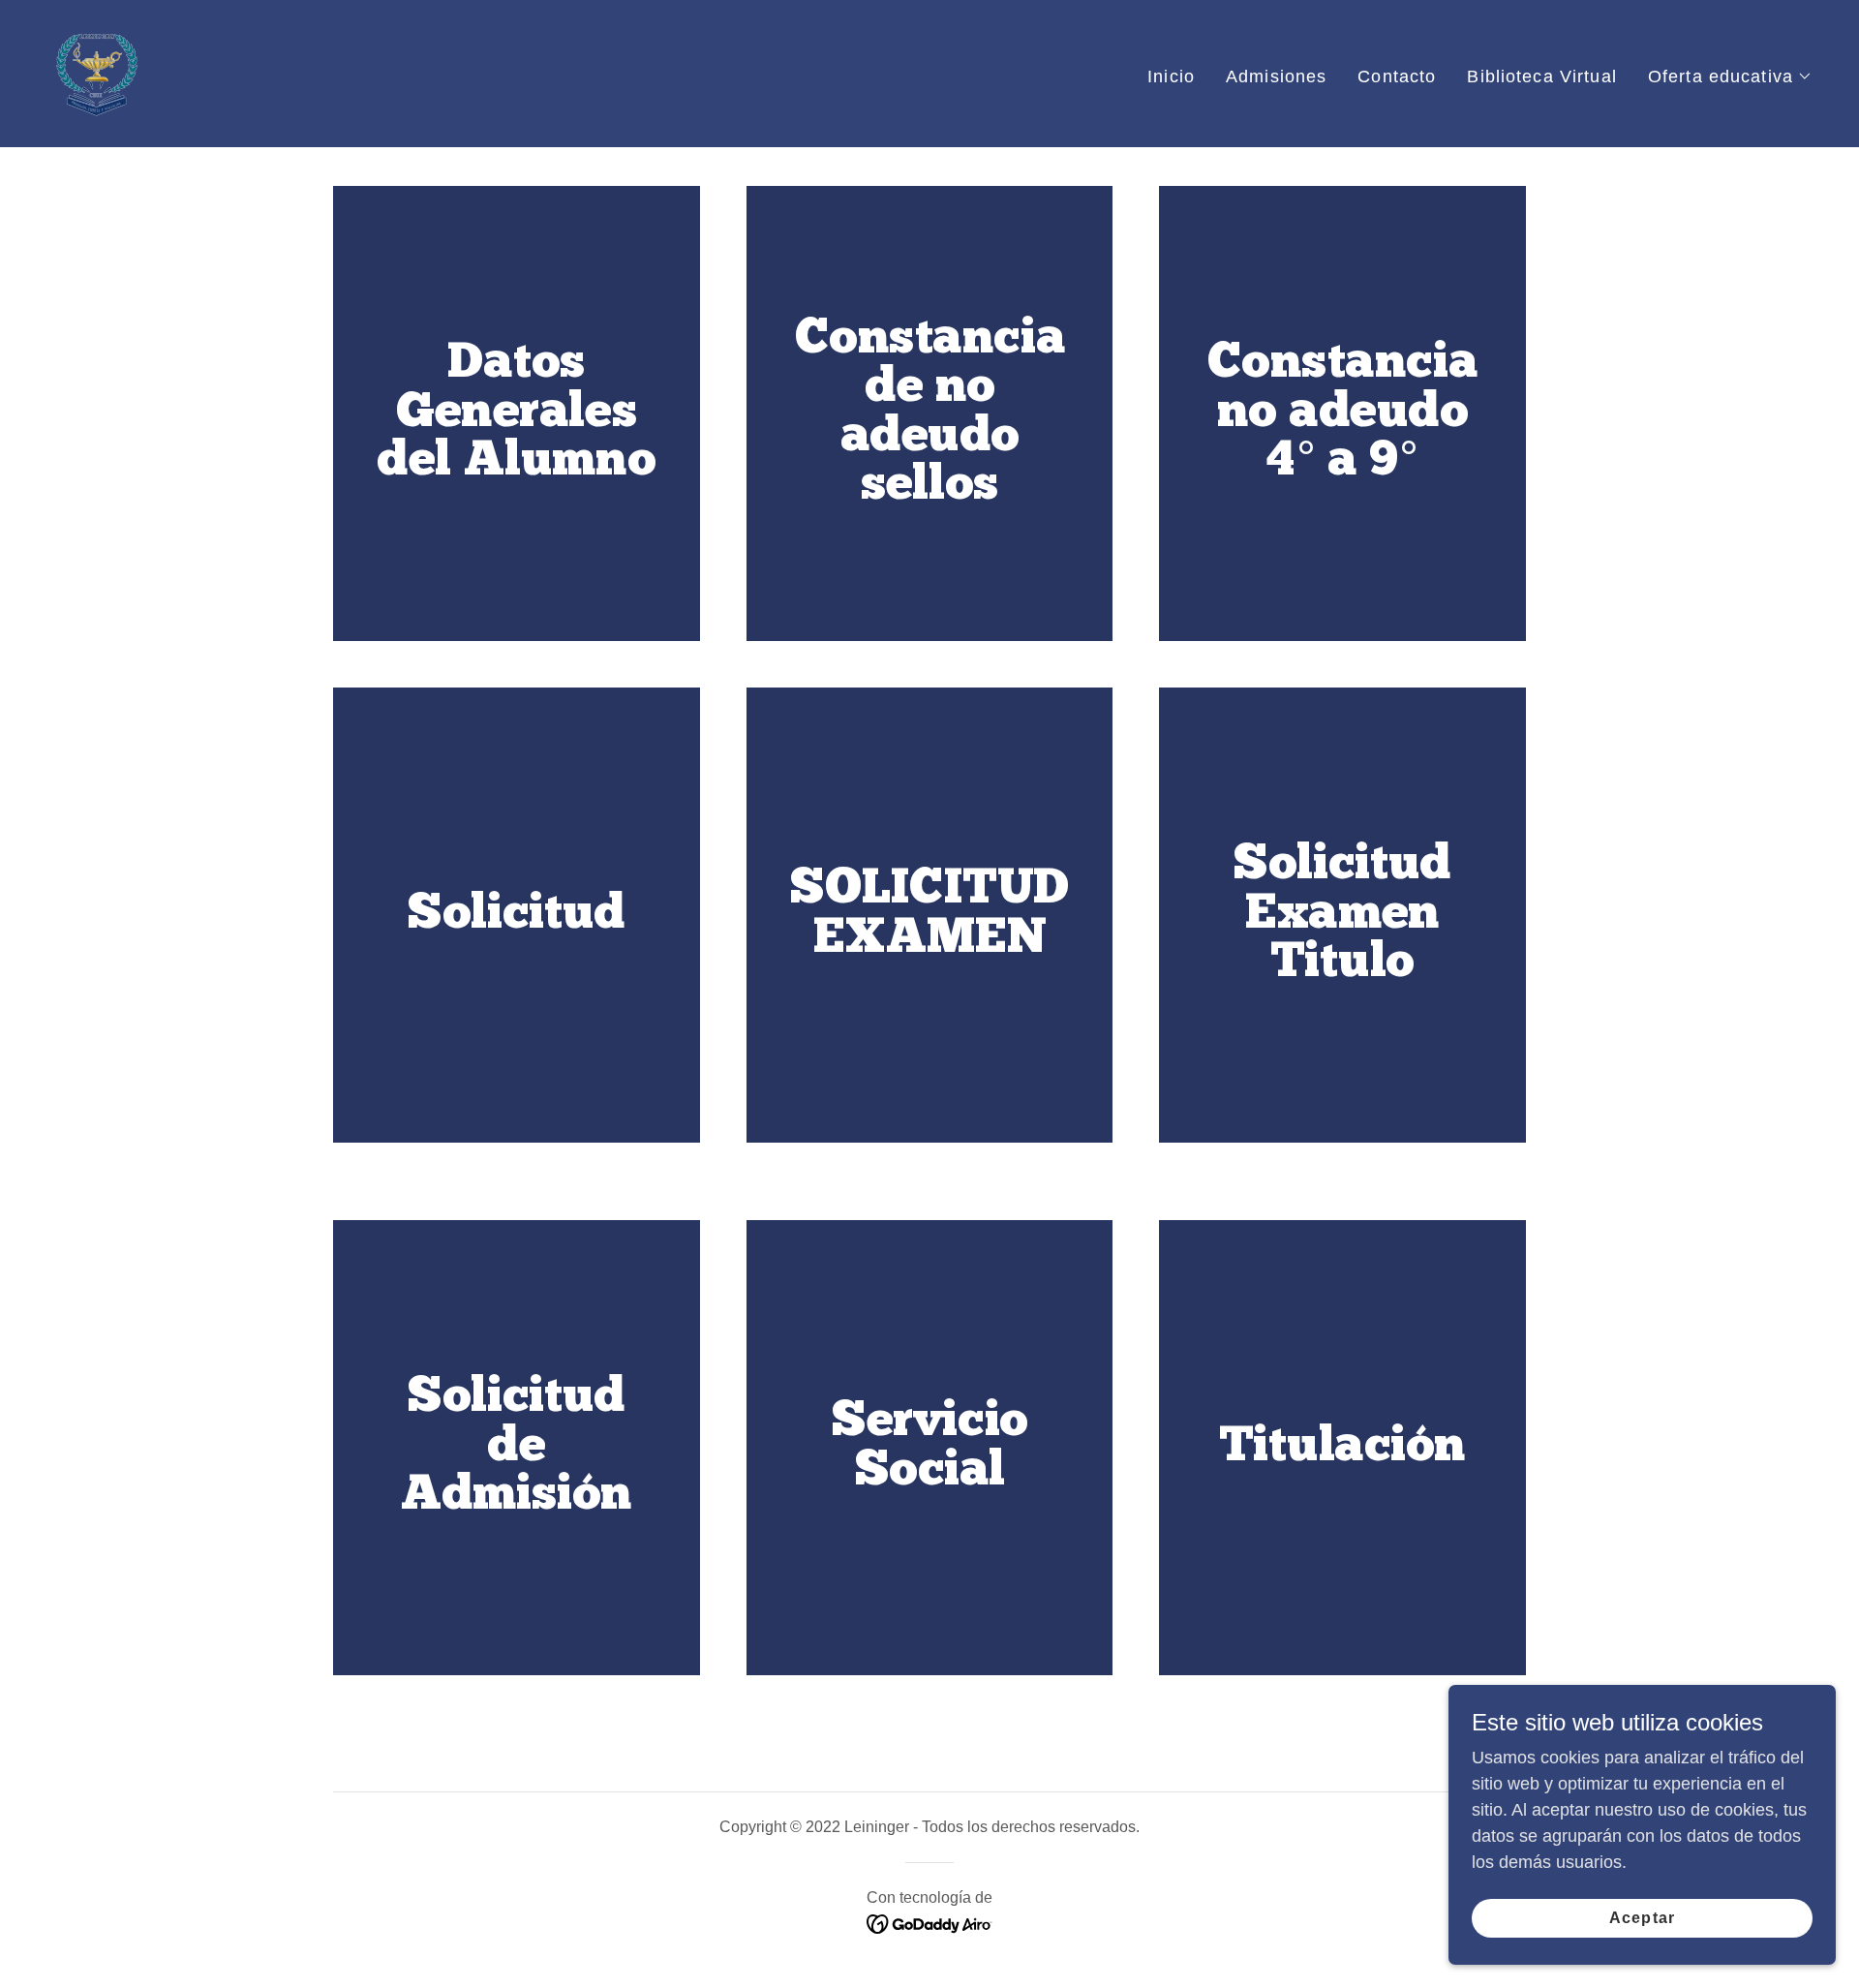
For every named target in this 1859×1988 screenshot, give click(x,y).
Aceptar (1642, 1918)
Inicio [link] (1171, 76)
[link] (97, 73)
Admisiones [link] (1276, 76)
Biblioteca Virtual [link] (1541, 76)
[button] (1730, 76)
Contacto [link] (1397, 76)
